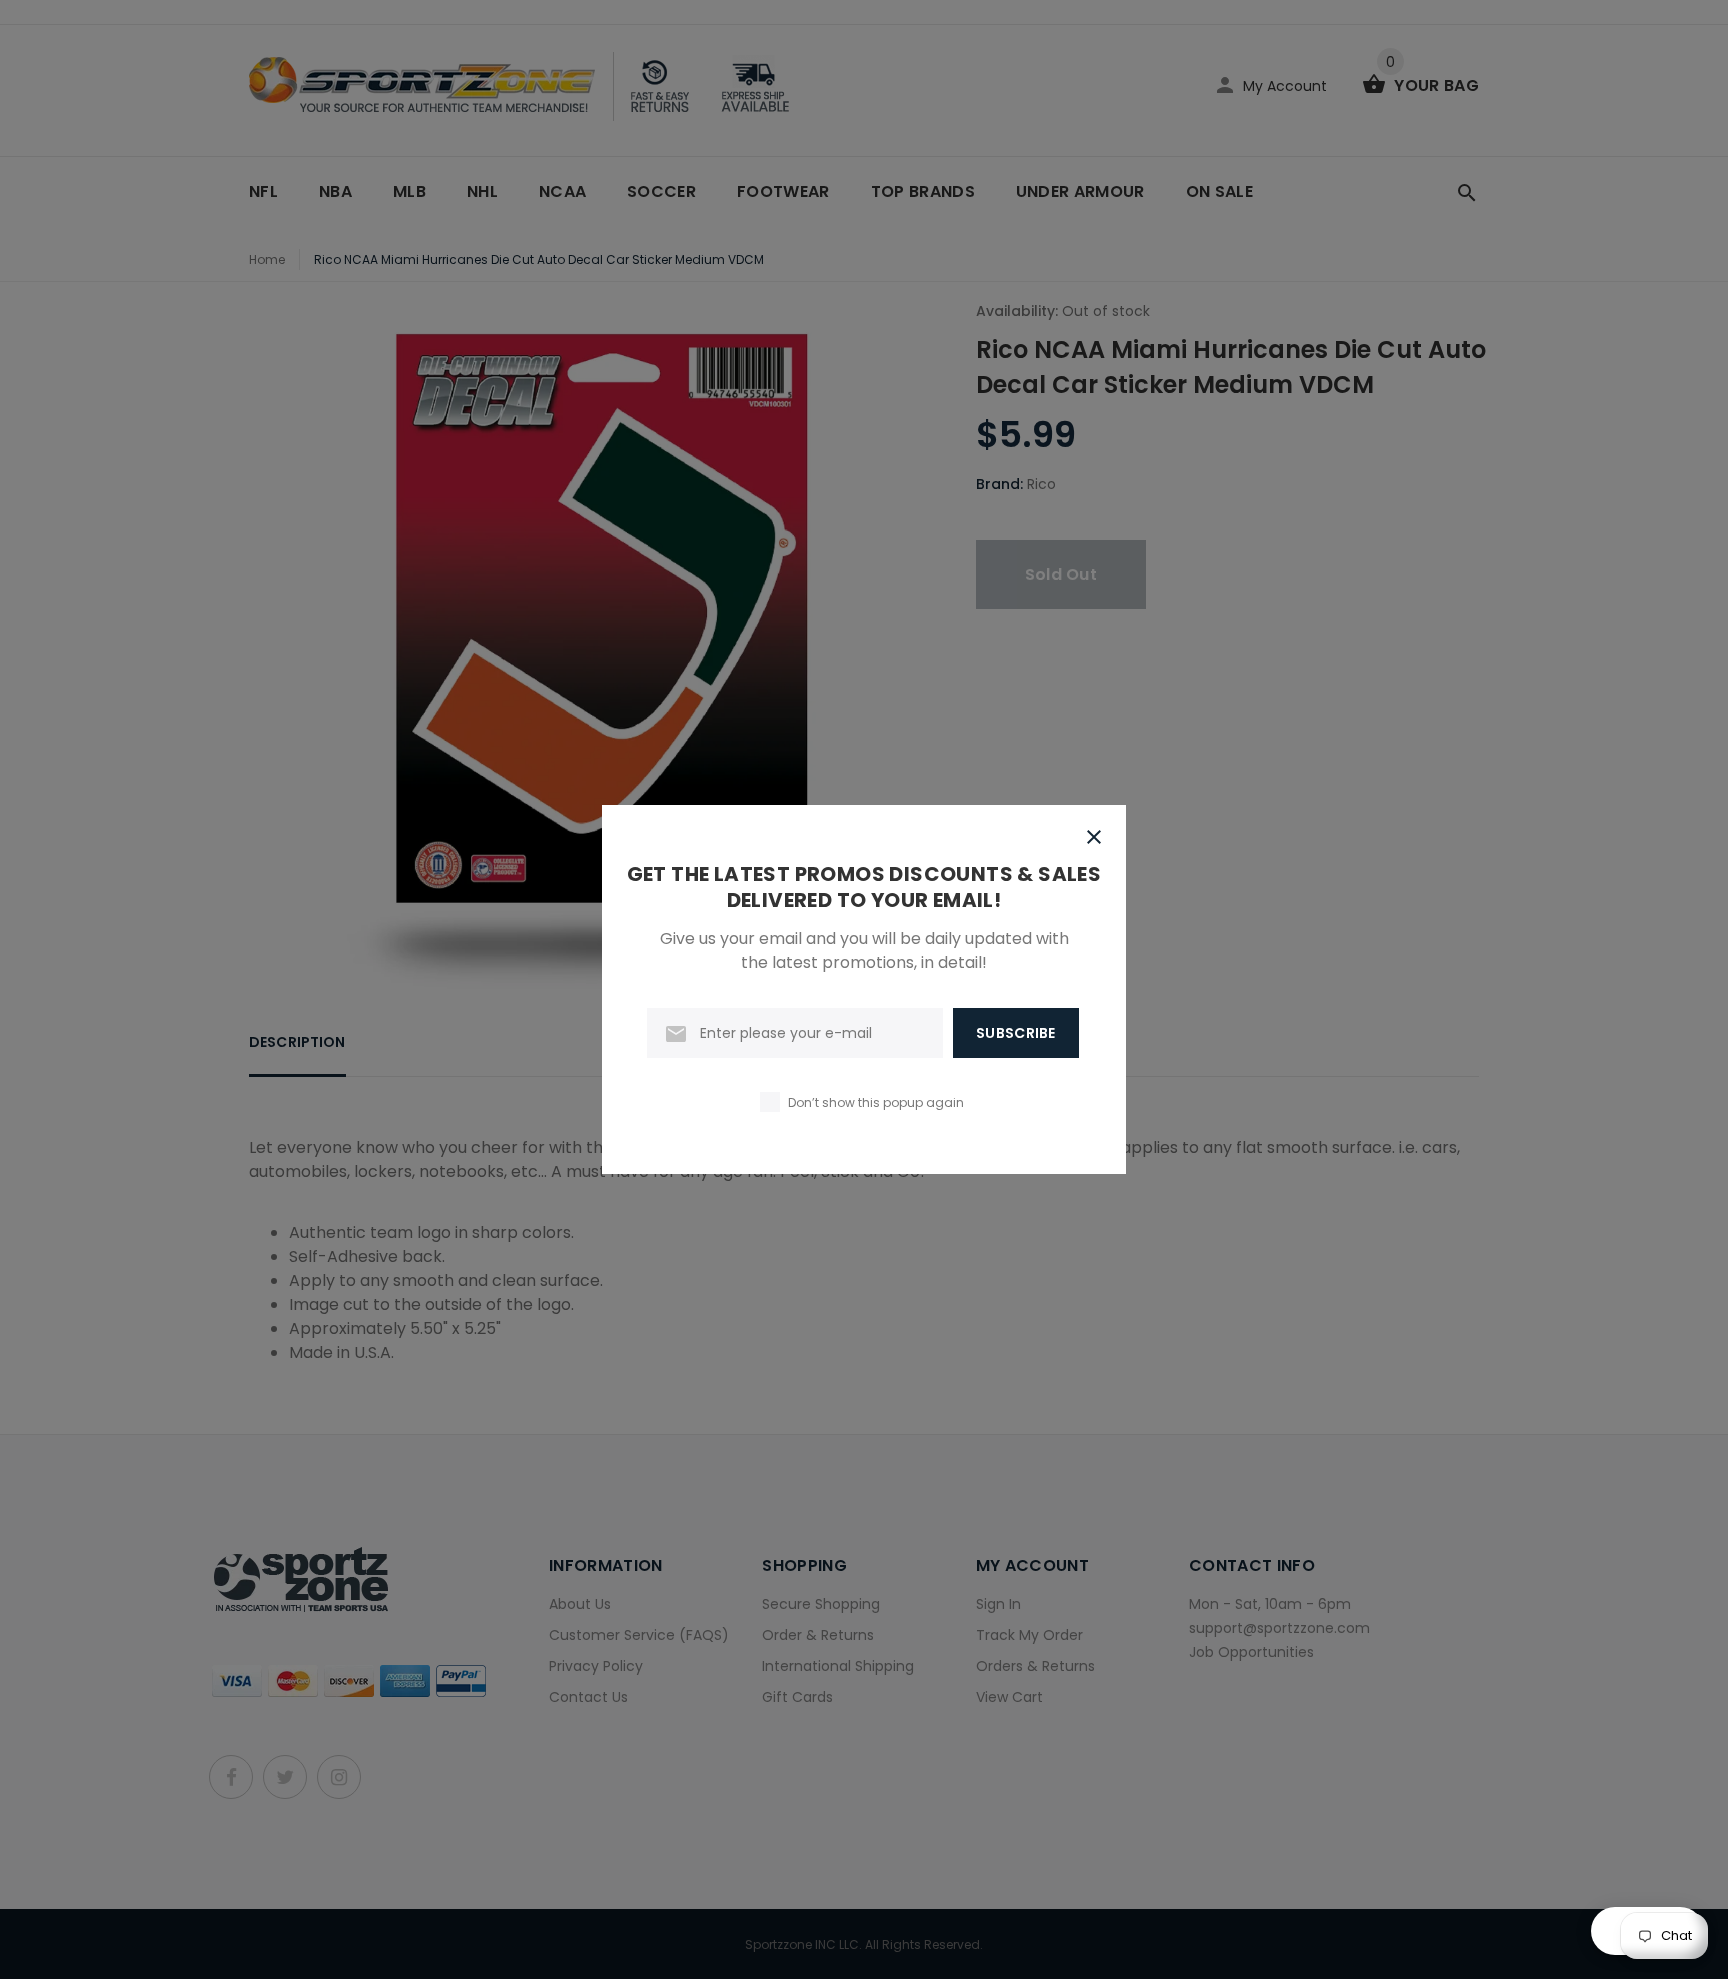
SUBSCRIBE (1016, 1033)
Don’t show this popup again (876, 1102)
